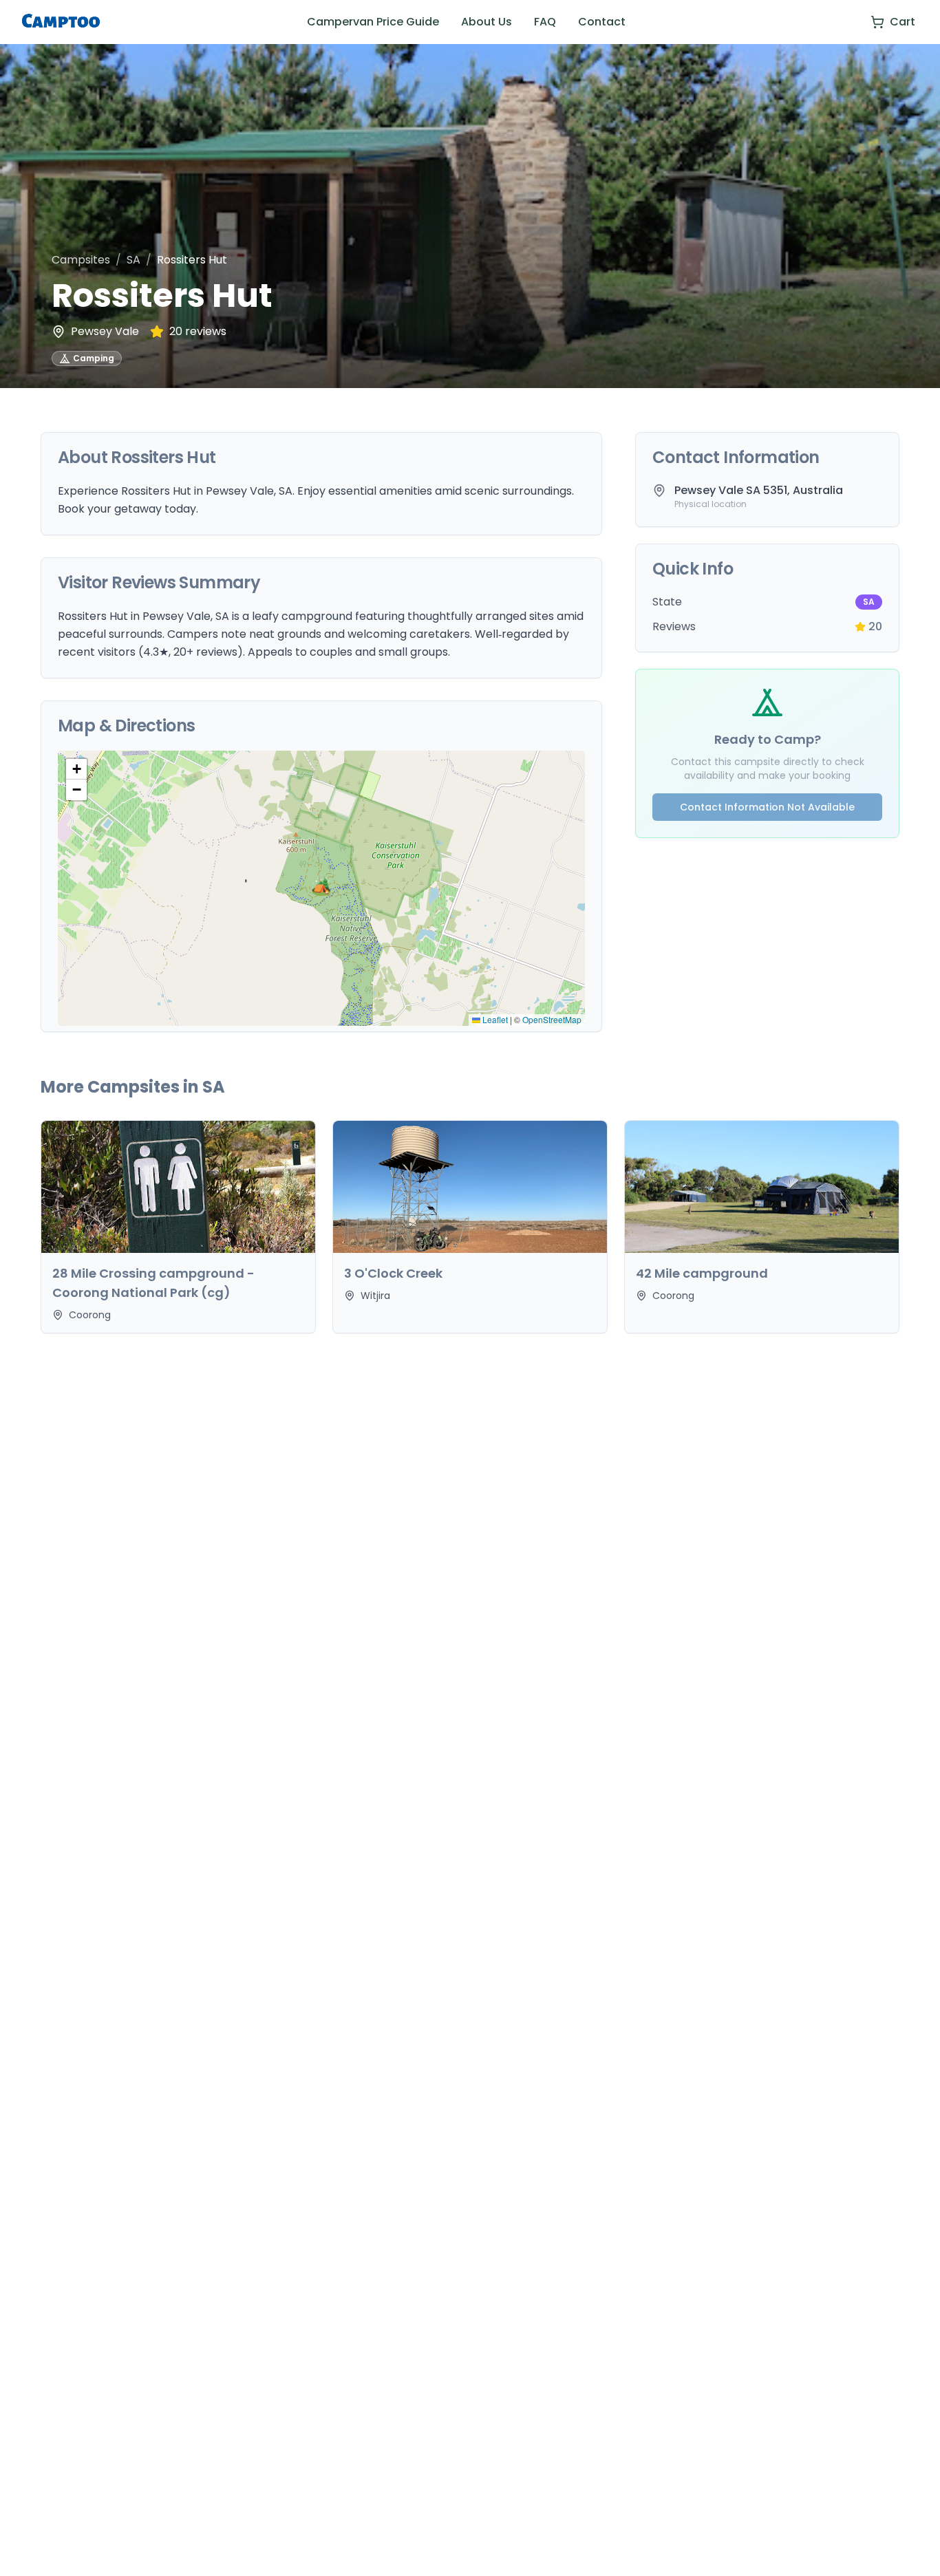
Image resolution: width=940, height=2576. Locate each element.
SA (133, 260)
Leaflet (494, 1019)
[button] (321, 888)
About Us (487, 22)
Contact (602, 22)
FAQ (545, 22)
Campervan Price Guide (373, 22)
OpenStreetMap (552, 1019)
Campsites (81, 260)
